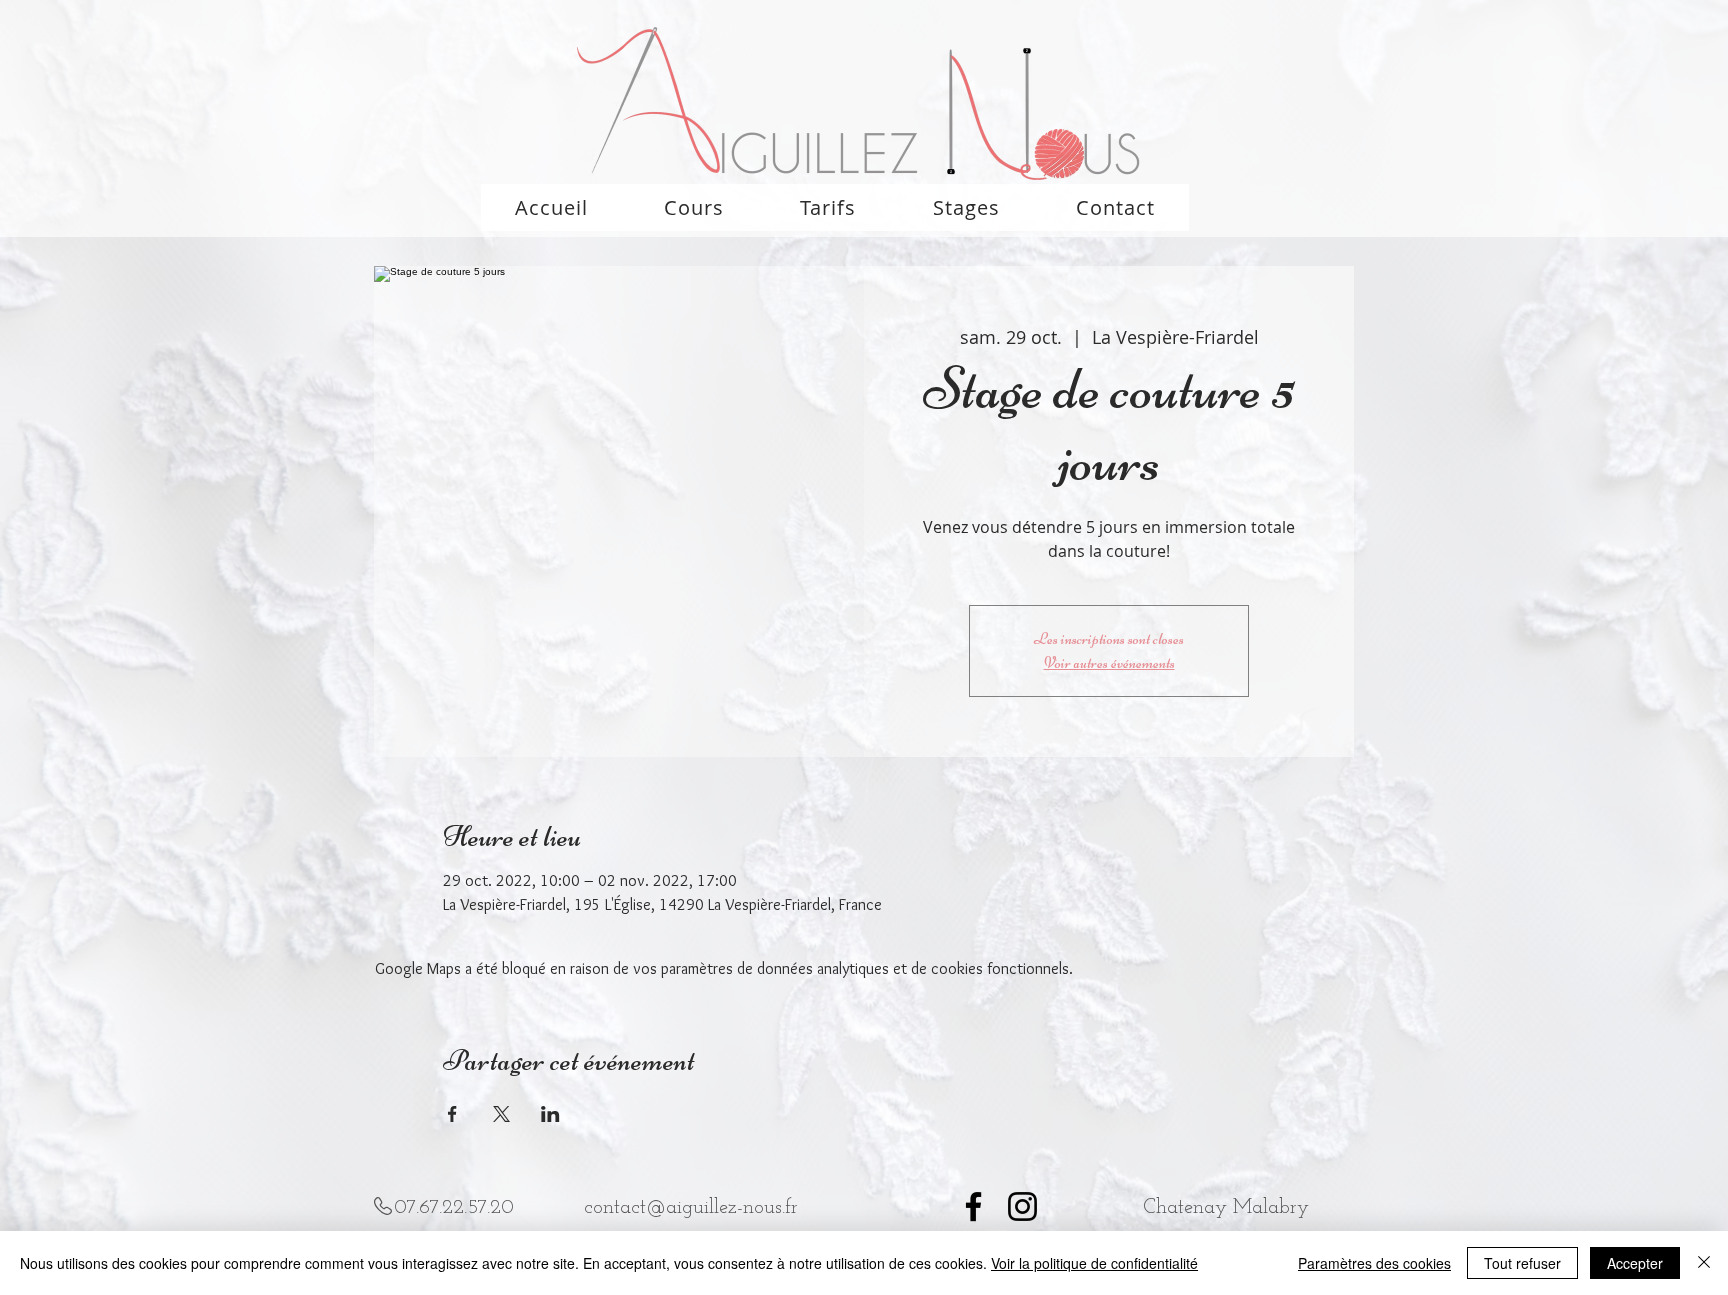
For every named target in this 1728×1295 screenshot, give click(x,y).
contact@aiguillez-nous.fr (691, 1208)
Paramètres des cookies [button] (1374, 1263)
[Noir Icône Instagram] (1022, 1206)
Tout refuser (1522, 1263)
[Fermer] (1704, 1263)
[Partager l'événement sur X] (501, 1114)
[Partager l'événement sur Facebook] (452, 1114)
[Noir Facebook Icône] (973, 1206)
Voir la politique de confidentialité (1094, 1263)
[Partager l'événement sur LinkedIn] (550, 1114)
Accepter (1635, 1263)
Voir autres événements (1109, 663)
